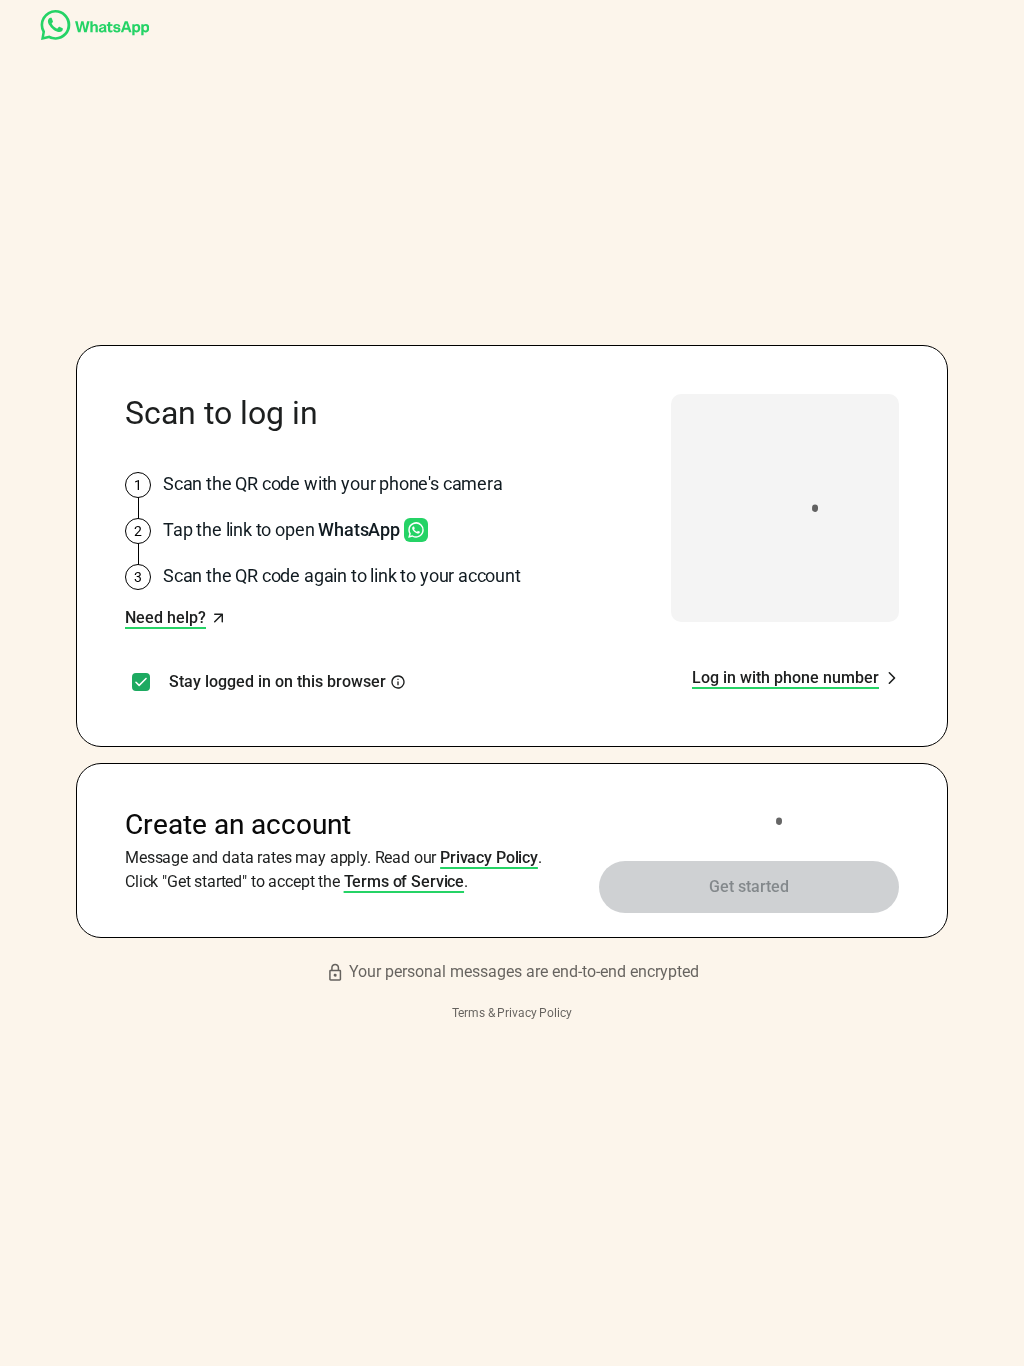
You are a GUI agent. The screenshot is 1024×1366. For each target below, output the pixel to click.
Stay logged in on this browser (277, 682)
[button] (175, 618)
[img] (398, 682)
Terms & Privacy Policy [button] (511, 1013)
